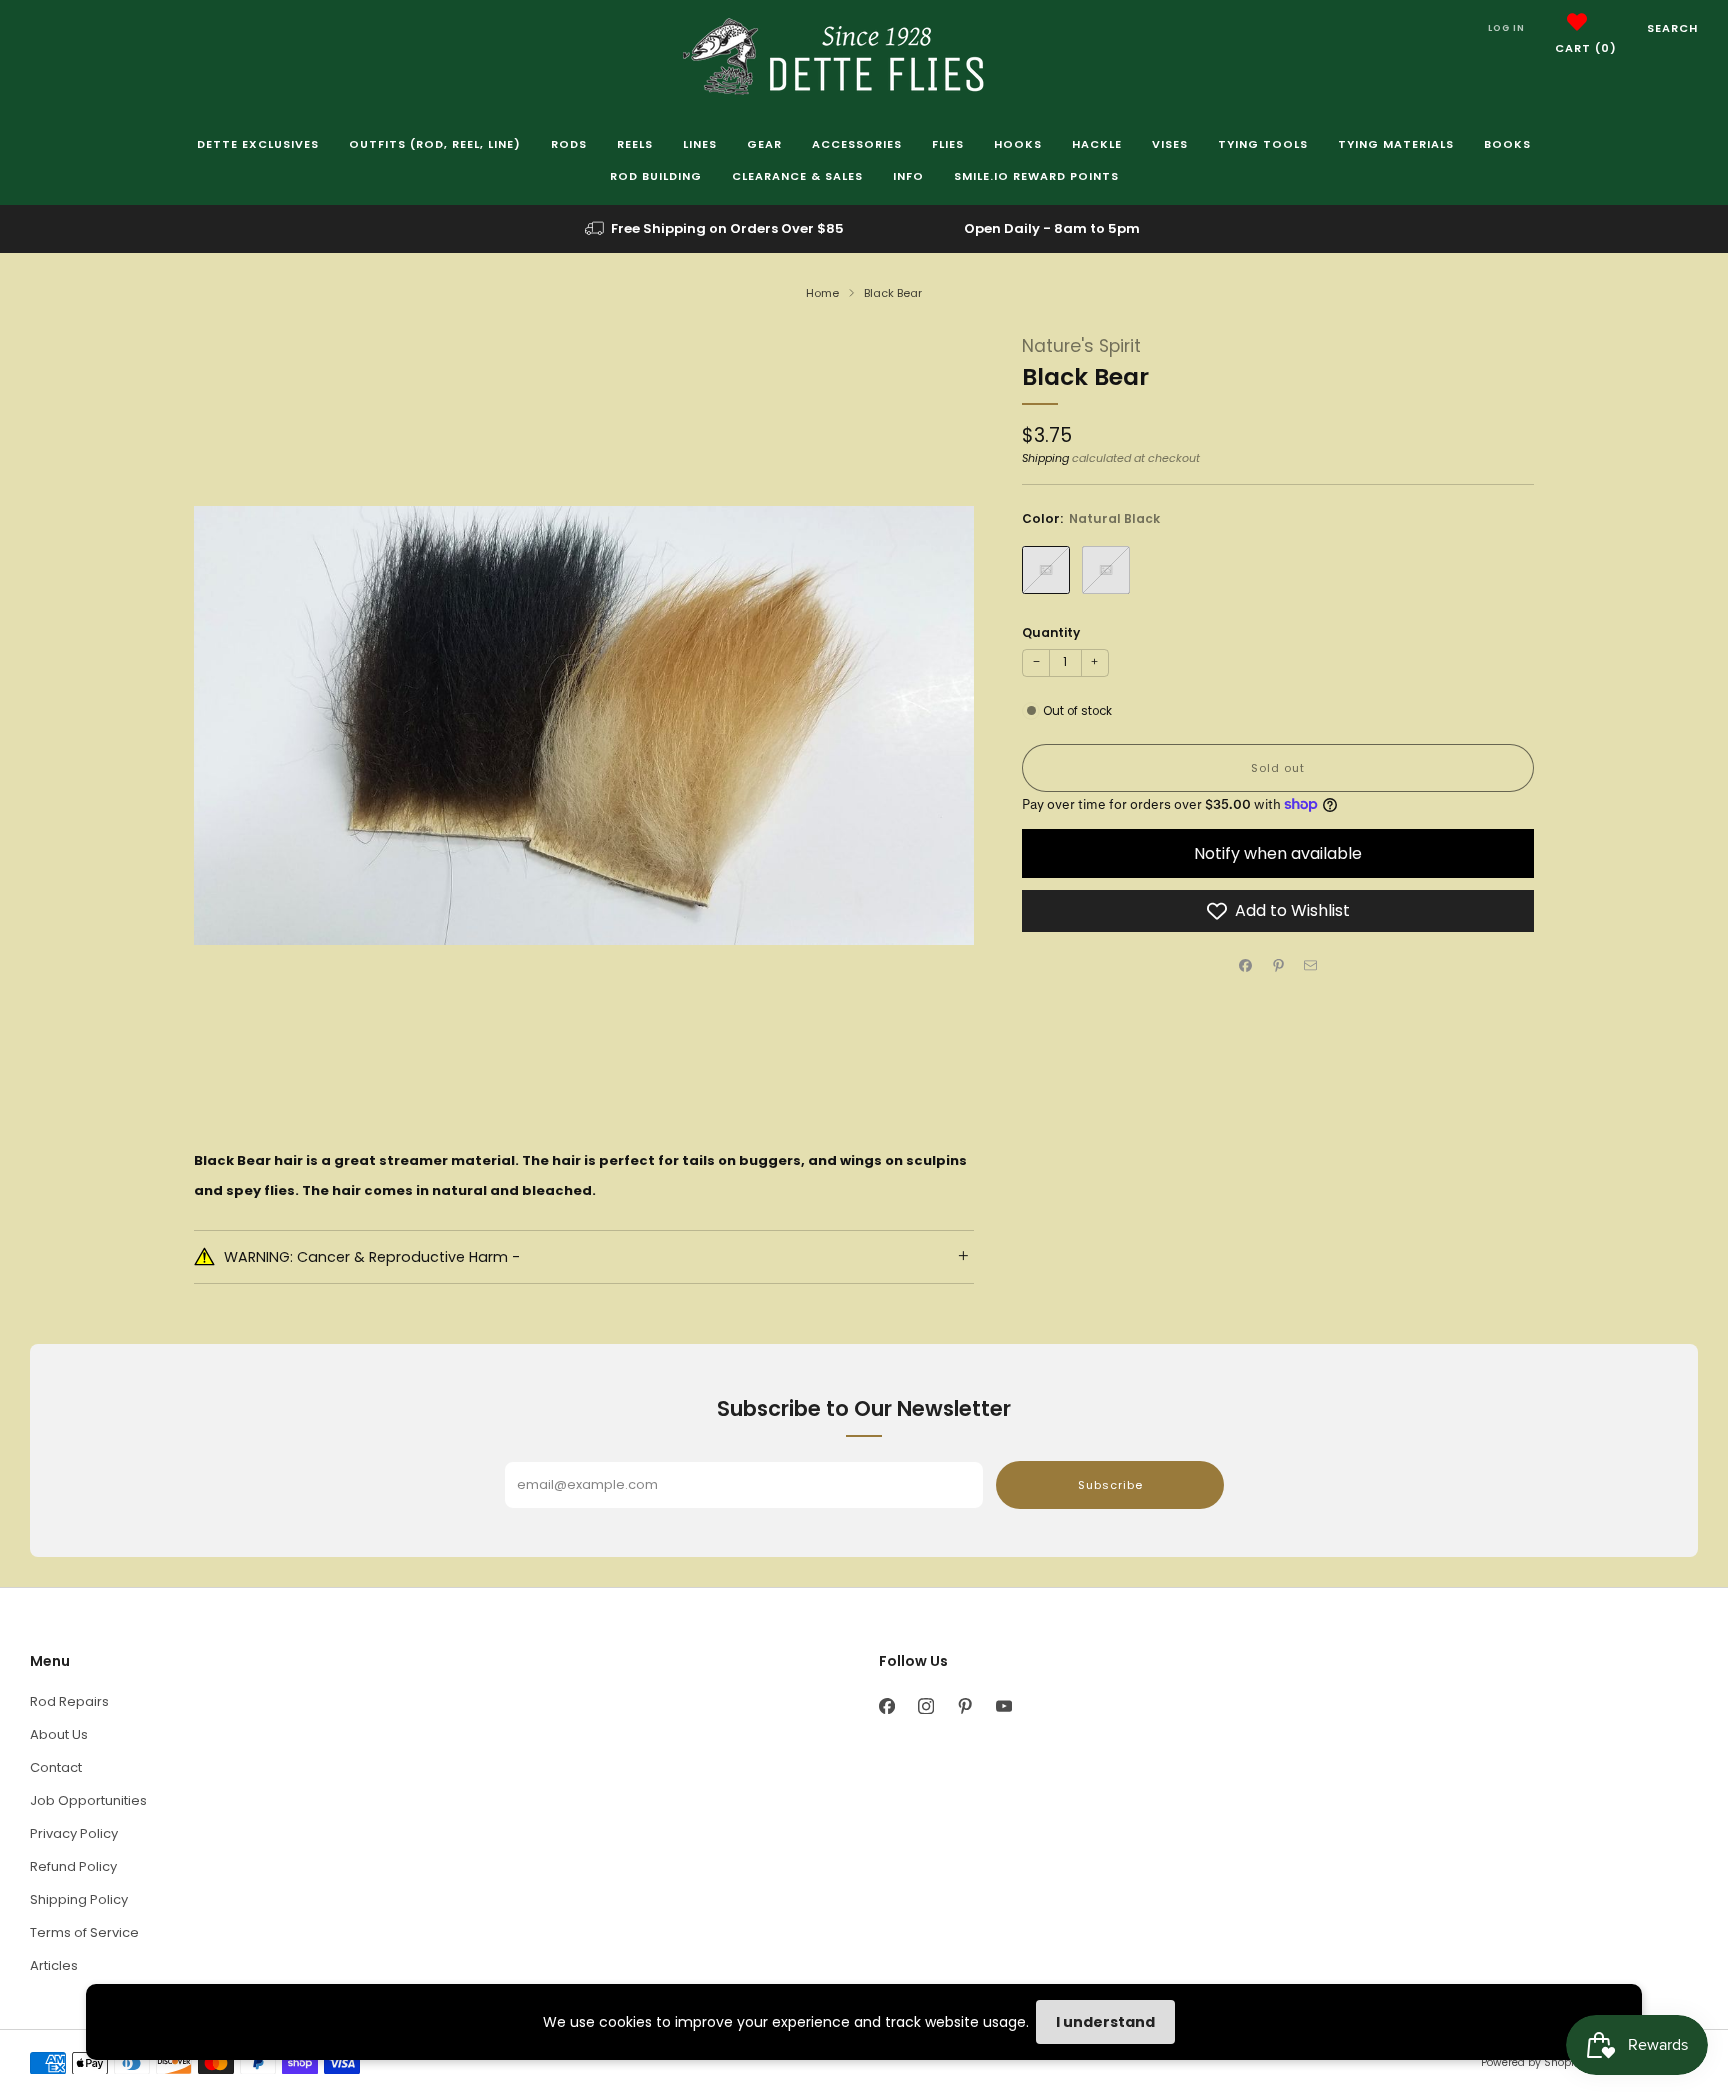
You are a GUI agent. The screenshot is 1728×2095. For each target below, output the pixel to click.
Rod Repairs (69, 1701)
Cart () (1586, 48)
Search (1672, 28)
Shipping (1045, 458)
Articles (54, 1965)
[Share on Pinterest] (1278, 966)
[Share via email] (1311, 966)
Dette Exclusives (258, 144)
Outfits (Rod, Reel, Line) (435, 144)
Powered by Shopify (1532, 2062)
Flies (948, 144)
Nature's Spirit (1081, 346)
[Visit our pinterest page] (964, 1706)
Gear (764, 144)
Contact (56, 1767)
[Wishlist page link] (1577, 22)
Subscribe (1110, 1485)
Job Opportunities (88, 1800)
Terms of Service (84, 1932)
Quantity (1051, 632)
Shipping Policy (79, 1899)
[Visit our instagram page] (925, 1706)
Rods (569, 144)
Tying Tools (1263, 144)
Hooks (1018, 144)
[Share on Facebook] (1246, 966)
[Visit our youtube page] (1003, 1706)
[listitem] (716, 229)
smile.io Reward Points (1036, 176)
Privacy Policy (74, 1833)
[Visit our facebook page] (886, 1706)
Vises (1170, 144)
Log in (1506, 28)
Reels (635, 144)
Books (1507, 144)
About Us (59, 1734)
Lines (700, 144)
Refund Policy (73, 1866)
